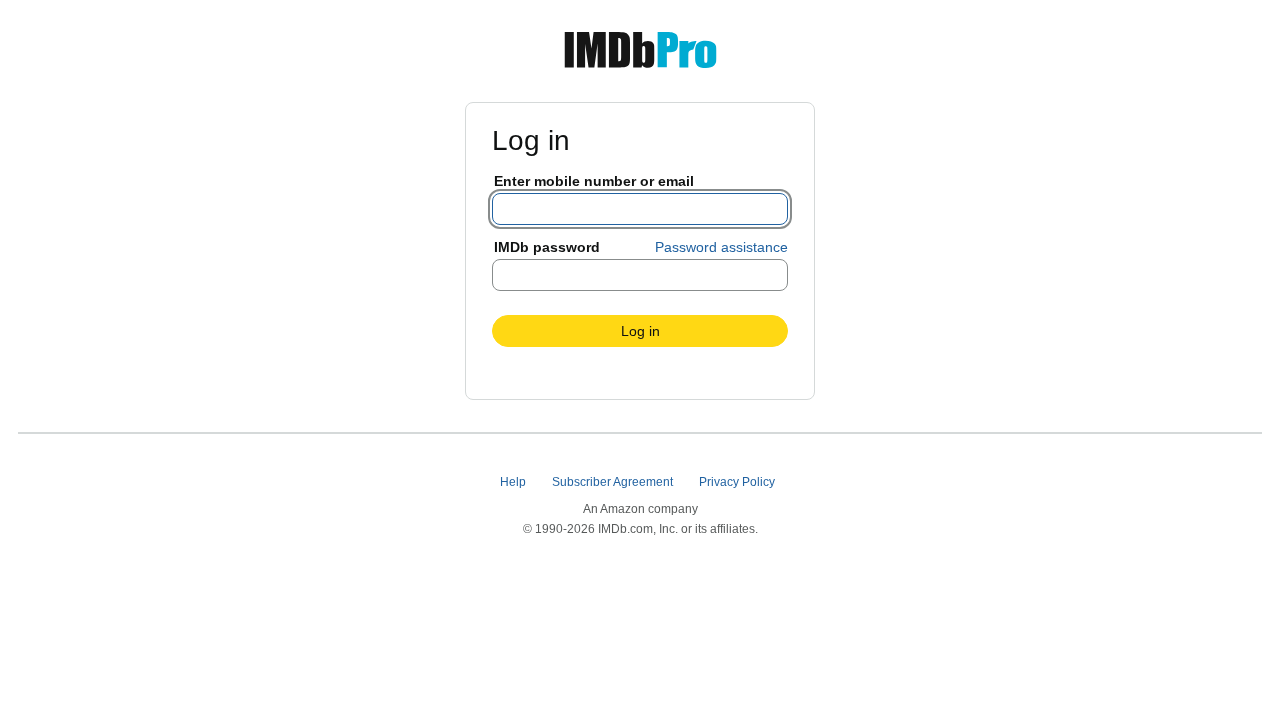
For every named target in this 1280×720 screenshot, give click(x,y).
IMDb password (547, 247)
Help (514, 482)
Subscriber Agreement (614, 482)
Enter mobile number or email (594, 181)
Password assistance (721, 247)
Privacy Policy (738, 482)
